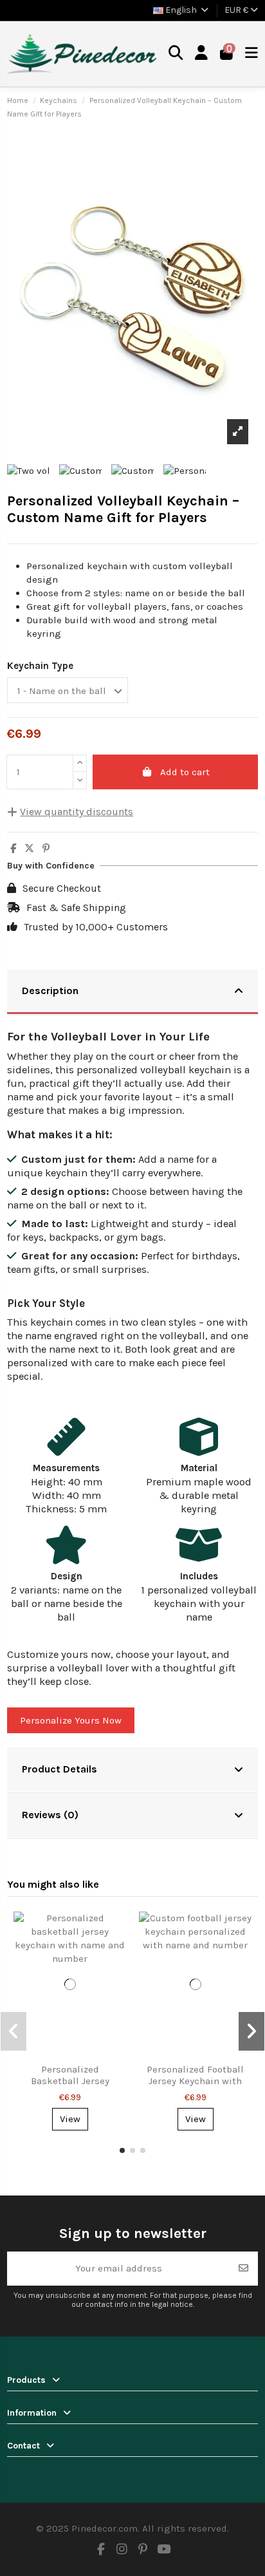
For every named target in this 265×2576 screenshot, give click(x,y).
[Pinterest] (46, 849)
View (70, 2119)
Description (50, 991)
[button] (122, 2150)
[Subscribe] (243, 2269)
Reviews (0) (50, 1815)
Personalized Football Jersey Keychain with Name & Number (195, 2081)
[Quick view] (115, 1931)
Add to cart (185, 772)
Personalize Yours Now (71, 1720)
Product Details (59, 1769)
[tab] (132, 992)
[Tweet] (29, 849)
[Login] (202, 54)
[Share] (13, 849)
